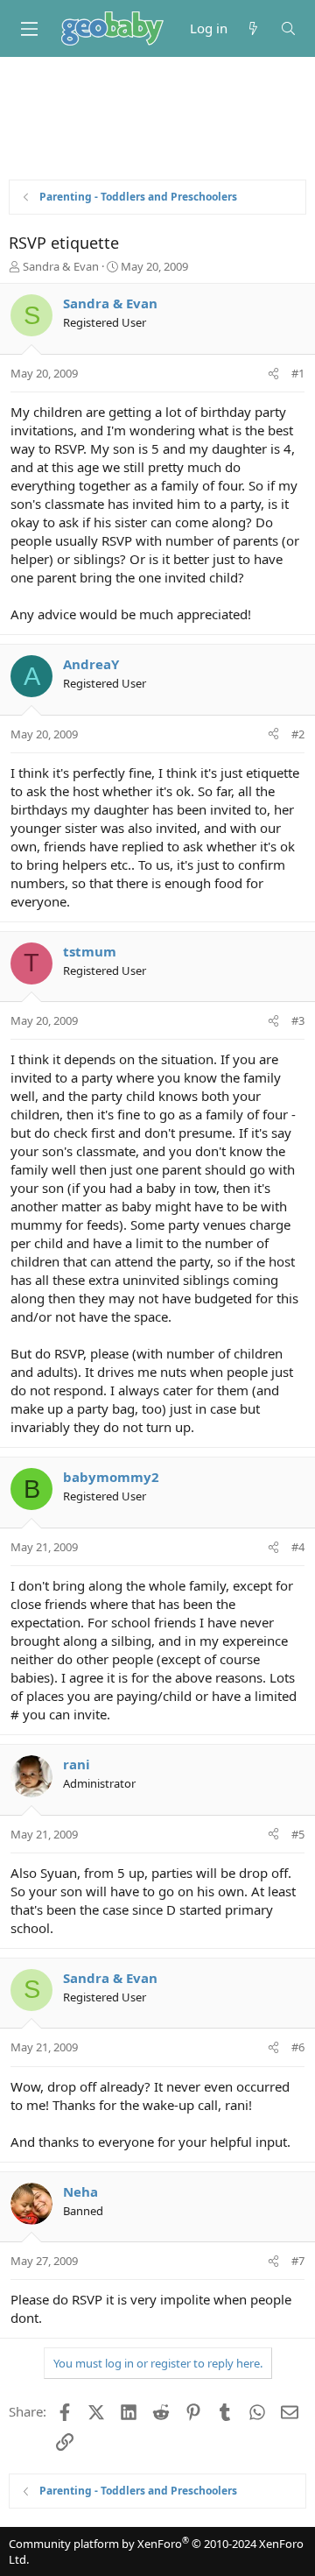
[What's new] (253, 28)
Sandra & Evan (61, 266)
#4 (298, 1547)
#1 (298, 373)
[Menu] (29, 29)
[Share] (273, 373)
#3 (298, 1020)
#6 (298, 2047)
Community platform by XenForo (156, 2551)
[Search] (288, 28)
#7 (298, 2261)
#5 (298, 1834)
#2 (298, 734)
